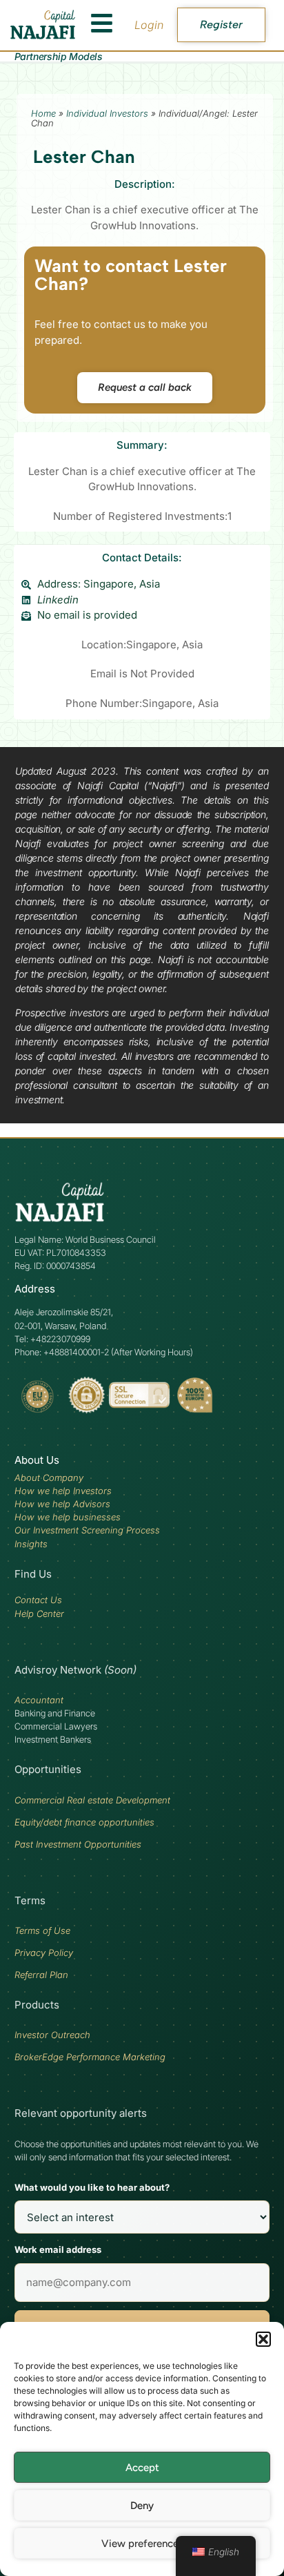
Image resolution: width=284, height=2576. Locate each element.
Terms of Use (42, 1930)
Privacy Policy (44, 1953)
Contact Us (38, 1600)
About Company (49, 1478)
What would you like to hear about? (92, 2187)
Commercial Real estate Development (92, 1800)
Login (149, 25)
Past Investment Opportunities (78, 1844)
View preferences (142, 2544)
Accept (142, 2468)
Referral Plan (41, 1975)
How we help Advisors (62, 1504)
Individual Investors (107, 113)
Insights (31, 1544)
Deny (142, 2506)
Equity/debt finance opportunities (84, 1822)
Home (43, 113)
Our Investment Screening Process (87, 1530)
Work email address (58, 2249)
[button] (263, 2339)
